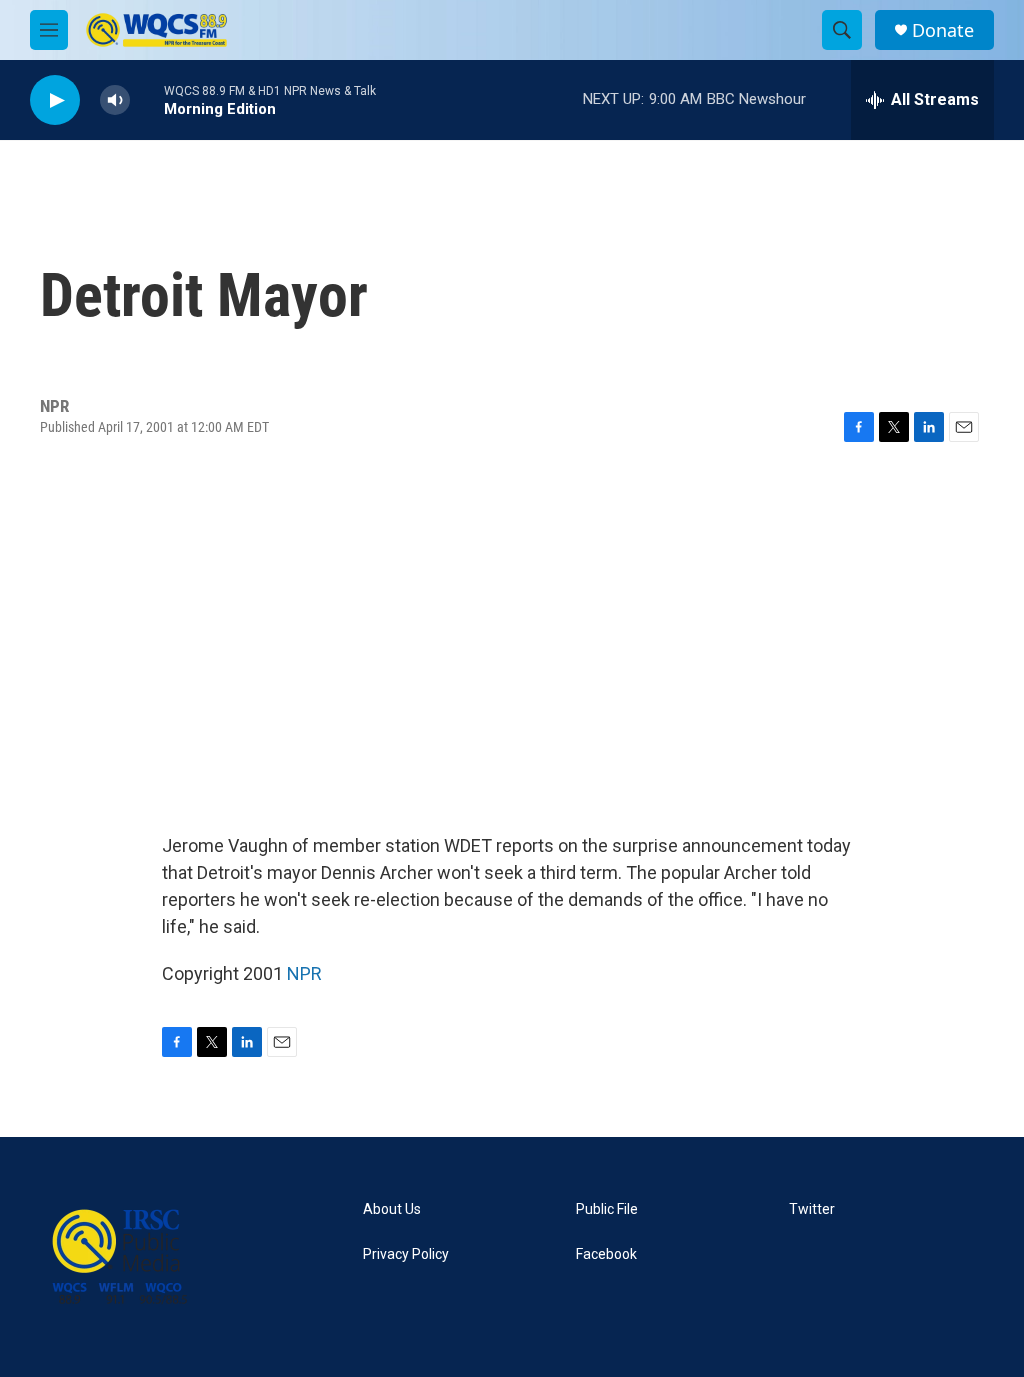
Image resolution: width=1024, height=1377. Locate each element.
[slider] (147, 99)
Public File (607, 1209)
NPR (304, 973)
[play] (55, 100)
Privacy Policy (406, 1254)
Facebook (606, 1254)
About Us (392, 1209)
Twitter (812, 1209)
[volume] (115, 100)
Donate (943, 30)
